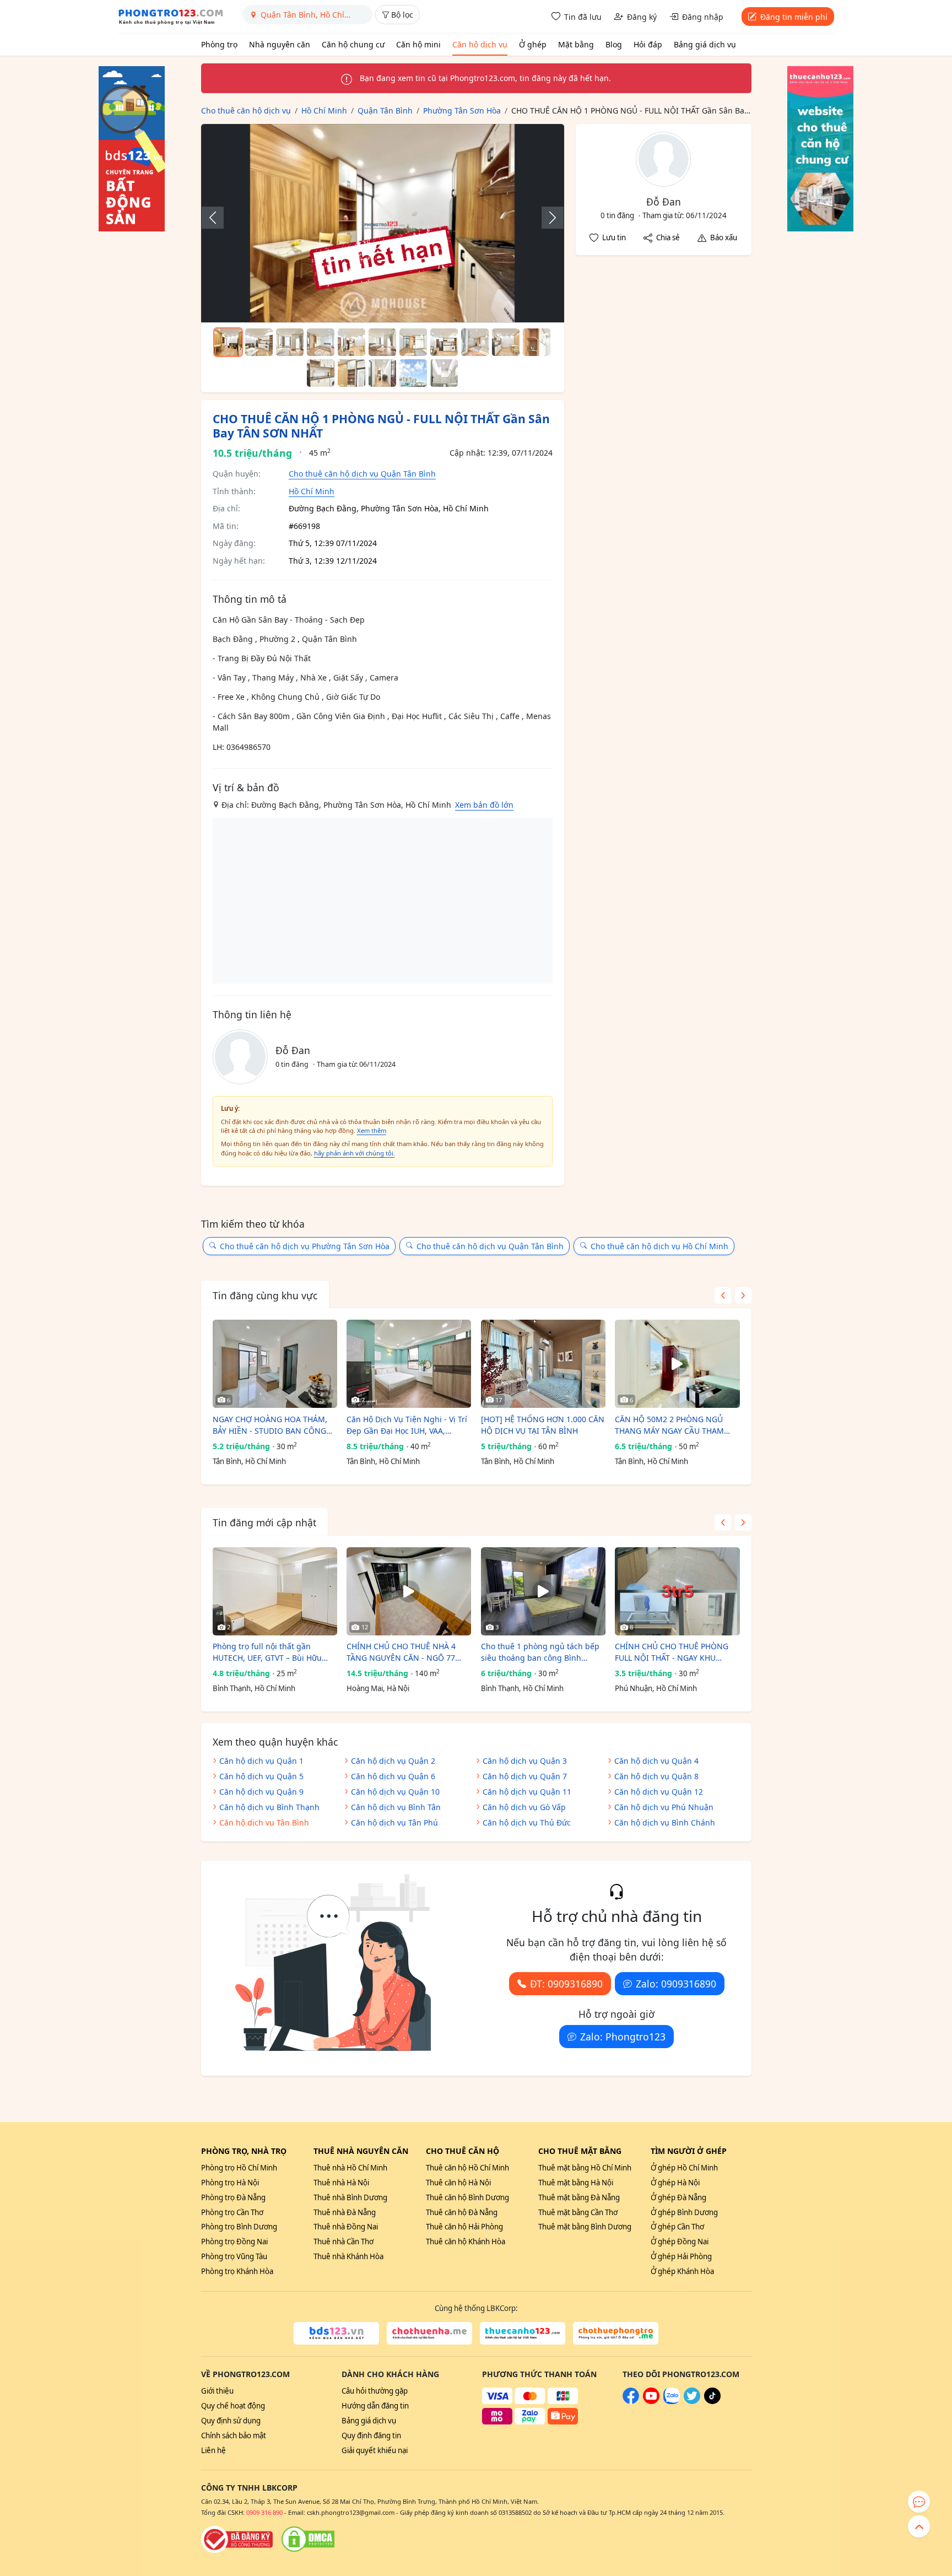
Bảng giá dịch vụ (705, 44)
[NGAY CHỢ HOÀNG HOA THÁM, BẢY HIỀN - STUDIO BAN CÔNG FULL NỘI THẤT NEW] (275, 1364)
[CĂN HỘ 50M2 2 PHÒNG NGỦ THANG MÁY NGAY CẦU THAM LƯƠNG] (677, 1364)
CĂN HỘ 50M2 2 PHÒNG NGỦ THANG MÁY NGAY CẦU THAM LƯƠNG (669, 1425)
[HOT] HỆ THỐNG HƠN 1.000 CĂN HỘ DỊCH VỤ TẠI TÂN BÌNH (543, 1425)
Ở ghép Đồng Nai (680, 2242)
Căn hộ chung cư (353, 44)
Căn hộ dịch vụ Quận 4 (656, 1761)
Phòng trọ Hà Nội (230, 2183)
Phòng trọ (219, 44)
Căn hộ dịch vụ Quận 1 (261, 1761)
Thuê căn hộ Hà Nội (458, 2183)
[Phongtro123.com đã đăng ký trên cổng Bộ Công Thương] (237, 2539)
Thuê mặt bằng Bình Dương (585, 2227)
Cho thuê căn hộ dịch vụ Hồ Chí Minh (659, 1246)
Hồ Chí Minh (312, 491)
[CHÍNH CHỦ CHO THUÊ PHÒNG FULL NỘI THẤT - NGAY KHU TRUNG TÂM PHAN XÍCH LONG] (677, 1591)
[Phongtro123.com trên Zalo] (672, 2401)
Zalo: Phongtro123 (623, 2037)
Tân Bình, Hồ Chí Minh (249, 1461)
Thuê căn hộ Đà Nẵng (462, 2212)
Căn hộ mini (418, 44)
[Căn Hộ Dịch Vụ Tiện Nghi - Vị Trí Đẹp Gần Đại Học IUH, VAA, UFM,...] (409, 1364)
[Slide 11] (537, 342)
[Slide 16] (444, 373)
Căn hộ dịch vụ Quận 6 (393, 1776)
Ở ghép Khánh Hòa (682, 2271)
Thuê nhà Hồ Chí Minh (350, 2168)
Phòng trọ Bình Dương (239, 2227)
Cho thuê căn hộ (463, 2151)
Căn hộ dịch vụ (480, 44)
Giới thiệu (217, 2391)
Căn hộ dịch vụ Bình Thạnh (269, 1807)
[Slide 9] (475, 342)
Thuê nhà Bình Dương (350, 2197)
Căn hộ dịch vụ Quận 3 (525, 1761)
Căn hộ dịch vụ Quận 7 (525, 1776)
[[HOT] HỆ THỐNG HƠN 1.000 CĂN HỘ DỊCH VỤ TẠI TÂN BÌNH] (543, 1364)
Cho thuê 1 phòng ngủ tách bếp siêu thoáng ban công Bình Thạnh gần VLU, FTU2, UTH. (540, 1652)
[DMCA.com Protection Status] (308, 2539)
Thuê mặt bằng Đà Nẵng (579, 2197)
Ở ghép (533, 44)
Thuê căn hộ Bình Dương (467, 2197)
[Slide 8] (444, 342)
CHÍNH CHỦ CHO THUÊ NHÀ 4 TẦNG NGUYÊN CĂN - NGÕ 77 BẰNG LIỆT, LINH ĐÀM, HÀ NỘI (403, 1652)
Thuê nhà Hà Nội (341, 2183)
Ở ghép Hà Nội (675, 2183)
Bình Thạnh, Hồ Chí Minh (254, 1688)
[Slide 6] (382, 342)
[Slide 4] (321, 342)
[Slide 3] (290, 342)
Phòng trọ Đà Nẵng (233, 2197)
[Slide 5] (351, 342)
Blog (614, 44)
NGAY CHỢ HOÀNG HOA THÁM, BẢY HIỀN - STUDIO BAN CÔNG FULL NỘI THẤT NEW (270, 1425)
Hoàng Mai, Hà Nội (378, 1688)
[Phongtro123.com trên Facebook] (631, 2401)
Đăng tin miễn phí (794, 17)
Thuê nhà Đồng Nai (346, 2227)
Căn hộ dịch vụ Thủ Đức (527, 1822)
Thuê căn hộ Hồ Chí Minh (467, 2168)
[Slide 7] (413, 342)
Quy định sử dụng (231, 2421)
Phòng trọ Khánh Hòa (237, 2271)
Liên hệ (213, 2450)
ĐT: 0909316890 (566, 1984)
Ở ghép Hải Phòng (681, 2256)
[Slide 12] (321, 373)
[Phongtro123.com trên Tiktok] (712, 2401)
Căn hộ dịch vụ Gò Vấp (524, 1807)
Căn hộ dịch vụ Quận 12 (659, 1792)
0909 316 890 (264, 2512)
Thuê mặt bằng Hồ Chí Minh (585, 2168)
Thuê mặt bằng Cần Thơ (578, 2212)
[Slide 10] (506, 342)
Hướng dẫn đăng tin (375, 2406)
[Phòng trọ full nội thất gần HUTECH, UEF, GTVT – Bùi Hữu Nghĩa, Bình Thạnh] (275, 1591)
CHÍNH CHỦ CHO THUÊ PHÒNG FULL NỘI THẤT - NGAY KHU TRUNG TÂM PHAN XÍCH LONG (672, 1652)
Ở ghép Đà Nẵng (678, 2197)
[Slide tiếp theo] (547, 218)
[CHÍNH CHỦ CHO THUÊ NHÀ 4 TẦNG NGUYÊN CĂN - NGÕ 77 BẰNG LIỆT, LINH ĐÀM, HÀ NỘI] (409, 1591)
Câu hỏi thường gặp (375, 2391)
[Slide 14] (382, 373)
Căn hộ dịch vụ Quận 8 (656, 1776)
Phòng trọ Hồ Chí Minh (239, 2168)
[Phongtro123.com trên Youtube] (651, 2401)
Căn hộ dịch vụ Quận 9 (261, 1792)
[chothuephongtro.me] (616, 2334)
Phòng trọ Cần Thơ (232, 2212)
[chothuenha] (429, 2334)
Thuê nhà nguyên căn (361, 2151)
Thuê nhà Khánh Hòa (348, 2256)
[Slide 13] (351, 373)
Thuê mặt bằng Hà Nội (576, 2183)
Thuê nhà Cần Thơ (344, 2242)
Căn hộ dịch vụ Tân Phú (394, 1822)
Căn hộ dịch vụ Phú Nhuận (664, 1807)
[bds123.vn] (336, 2334)
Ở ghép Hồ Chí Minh (684, 2168)
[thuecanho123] (523, 2334)
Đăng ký (642, 17)
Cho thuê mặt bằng (580, 2151)
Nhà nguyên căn (280, 44)
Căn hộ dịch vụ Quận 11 (527, 1792)
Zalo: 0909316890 (676, 1984)
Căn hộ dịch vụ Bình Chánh (665, 1822)
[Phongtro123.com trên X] (692, 2401)
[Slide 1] (228, 342)
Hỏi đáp (648, 44)
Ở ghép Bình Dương (684, 2212)
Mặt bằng (576, 44)
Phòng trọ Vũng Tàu (234, 2256)
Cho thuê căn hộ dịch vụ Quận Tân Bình (362, 474)
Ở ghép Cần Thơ (677, 2227)
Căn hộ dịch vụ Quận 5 (261, 1776)
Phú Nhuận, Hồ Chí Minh (656, 1688)
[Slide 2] (259, 342)
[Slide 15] (413, 373)
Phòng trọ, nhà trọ (244, 2151)
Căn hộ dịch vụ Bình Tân (396, 1807)
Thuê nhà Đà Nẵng (345, 2212)
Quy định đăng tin (371, 2435)
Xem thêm (372, 1130)
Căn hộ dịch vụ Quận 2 (393, 1761)
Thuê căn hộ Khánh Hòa (466, 2242)
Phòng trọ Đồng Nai (234, 2242)
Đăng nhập (703, 17)
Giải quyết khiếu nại (375, 2450)
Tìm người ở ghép (689, 2151)
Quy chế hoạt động (233, 2406)
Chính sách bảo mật (234, 2435)
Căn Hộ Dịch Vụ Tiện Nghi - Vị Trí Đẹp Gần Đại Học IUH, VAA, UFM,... (407, 1425)
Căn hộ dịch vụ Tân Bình (264, 1822)
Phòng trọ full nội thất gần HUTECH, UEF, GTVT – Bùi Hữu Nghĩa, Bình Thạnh (267, 1652)
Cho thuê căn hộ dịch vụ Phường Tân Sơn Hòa (305, 1246)
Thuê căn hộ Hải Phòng (464, 2227)
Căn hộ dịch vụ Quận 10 (395, 1792)
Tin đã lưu (583, 17)
